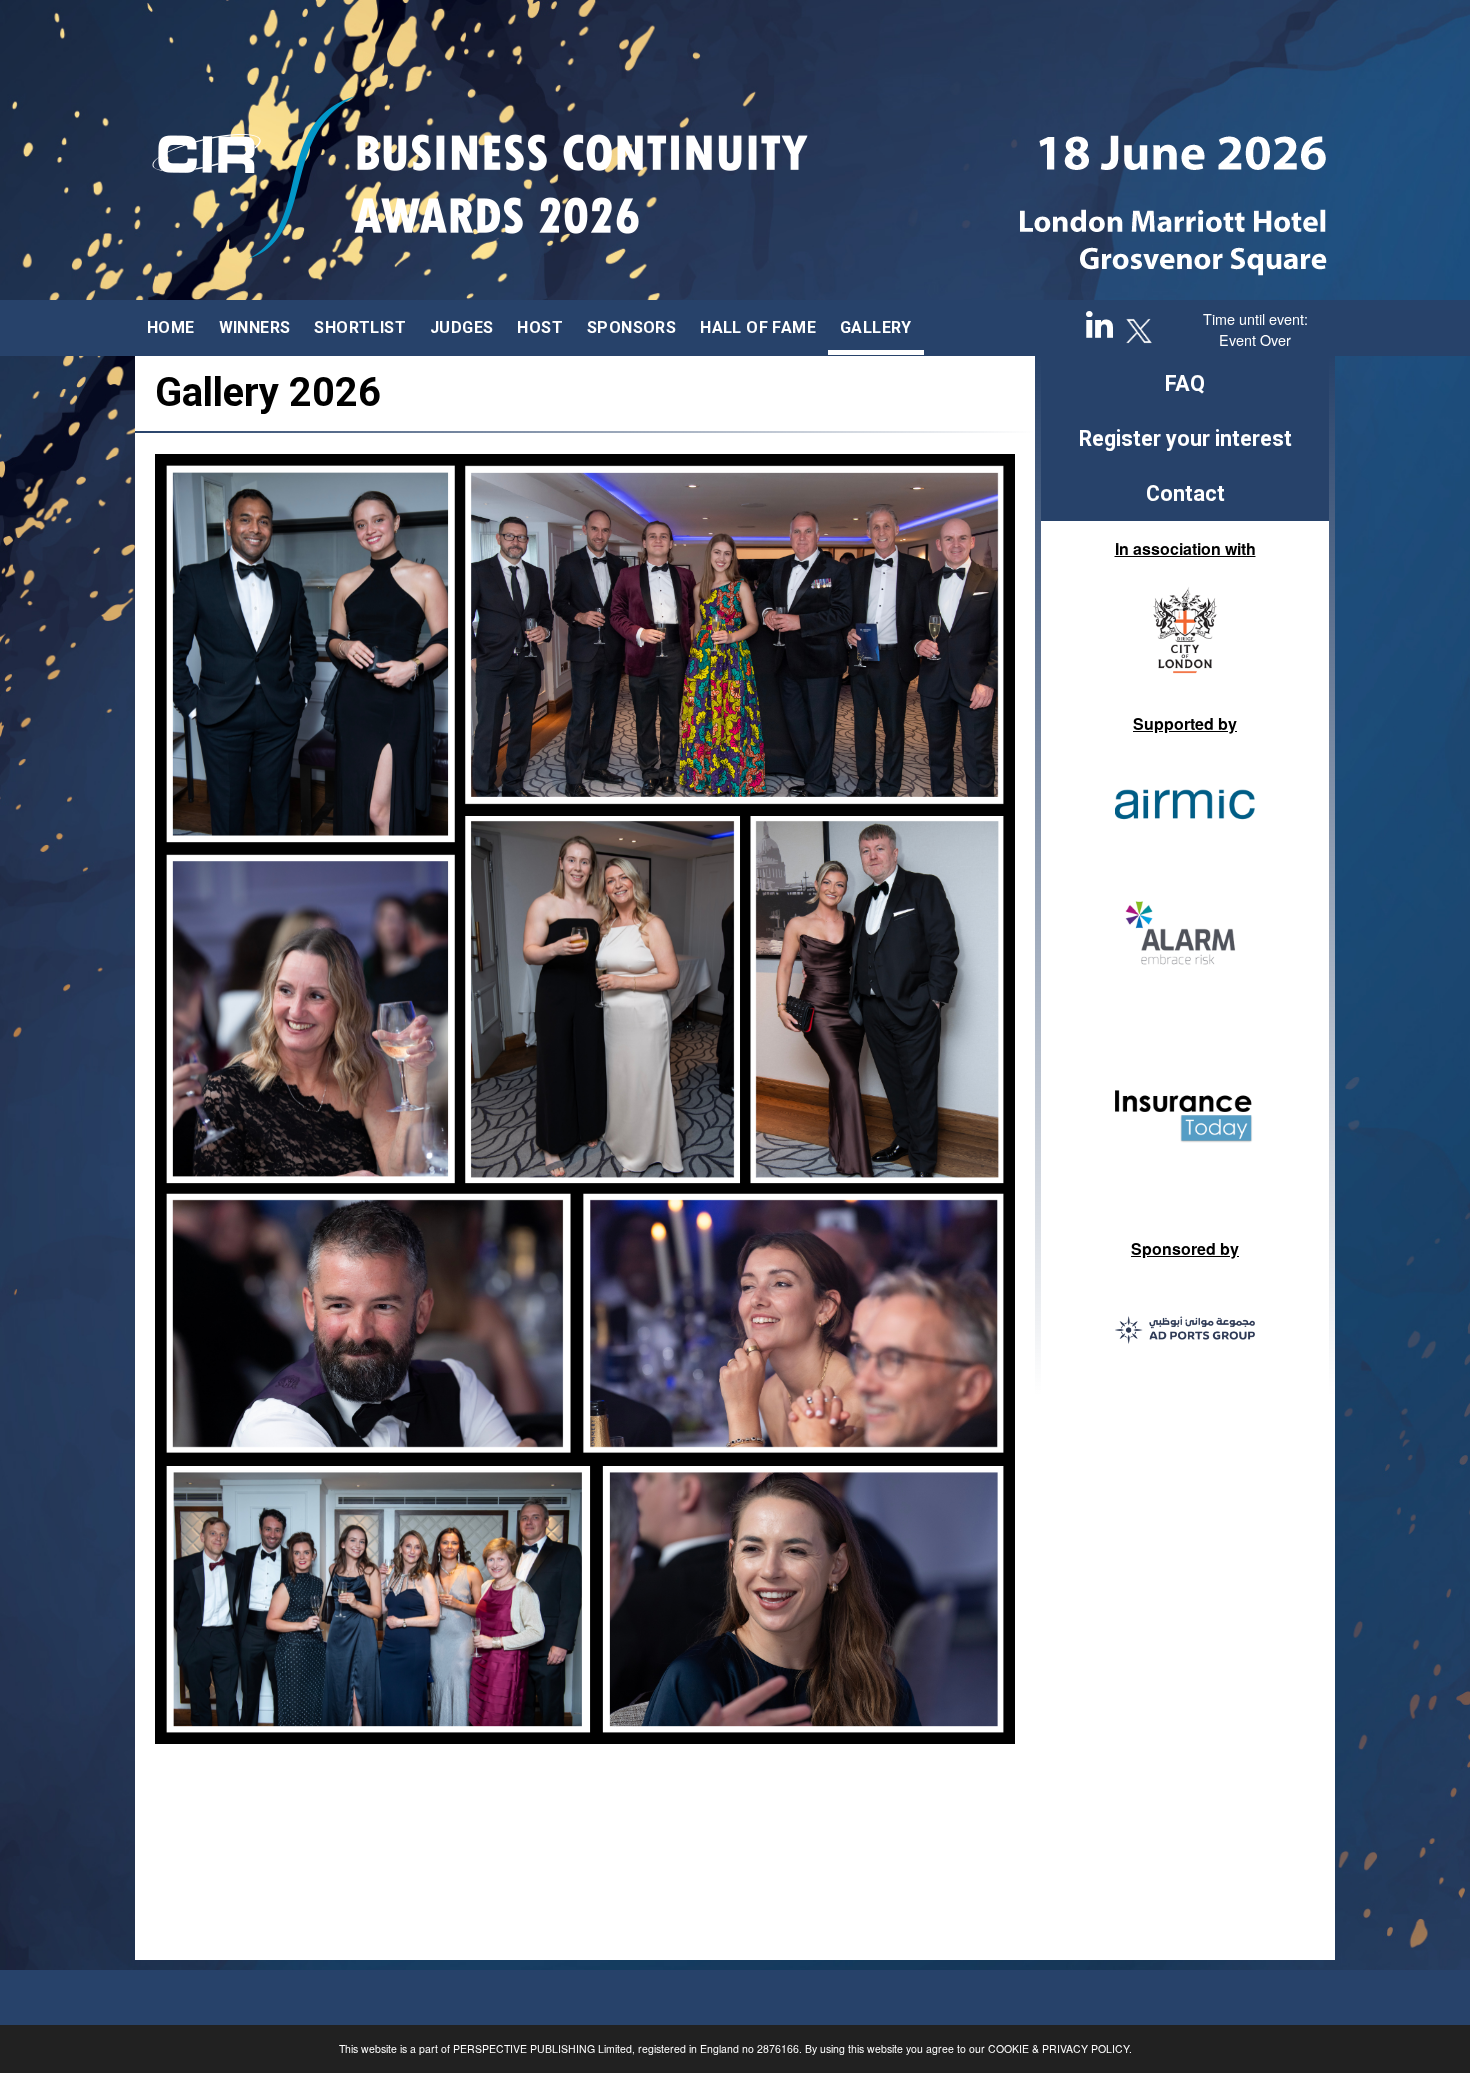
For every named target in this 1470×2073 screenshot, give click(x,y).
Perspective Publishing (524, 2048)
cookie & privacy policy (1058, 2048)
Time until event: (1255, 318)
